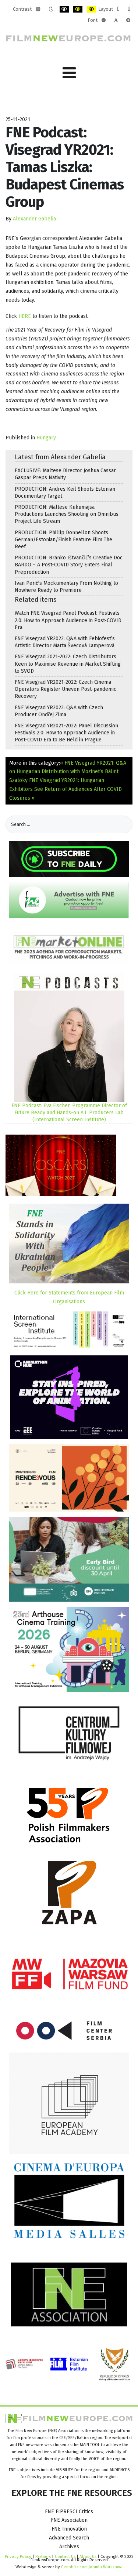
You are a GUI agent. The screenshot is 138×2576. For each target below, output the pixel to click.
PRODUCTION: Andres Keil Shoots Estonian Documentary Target (65, 493)
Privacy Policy (18, 2556)
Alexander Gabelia (34, 219)
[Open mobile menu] (69, 73)
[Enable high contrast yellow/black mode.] (91, 9)
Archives (69, 2547)
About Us (88, 2556)
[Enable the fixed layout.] (118, 9)
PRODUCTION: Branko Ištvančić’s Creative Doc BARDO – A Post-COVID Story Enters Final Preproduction (69, 565)
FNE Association (69, 2520)
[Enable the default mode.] (38, 9)
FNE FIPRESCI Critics (69, 2512)
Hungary (46, 438)
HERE (25, 316)
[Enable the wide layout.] (129, 9)
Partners (43, 2556)
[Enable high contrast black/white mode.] (64, 9)
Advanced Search (69, 2538)
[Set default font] (116, 20)
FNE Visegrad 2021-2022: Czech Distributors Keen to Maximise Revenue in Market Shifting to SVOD (68, 664)
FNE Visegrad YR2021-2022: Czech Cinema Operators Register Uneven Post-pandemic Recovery (66, 689)
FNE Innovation (69, 2529)
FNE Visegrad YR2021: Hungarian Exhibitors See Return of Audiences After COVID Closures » (66, 789)
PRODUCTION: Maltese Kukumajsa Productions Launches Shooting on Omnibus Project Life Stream (67, 514)
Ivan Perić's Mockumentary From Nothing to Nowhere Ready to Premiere (66, 587)
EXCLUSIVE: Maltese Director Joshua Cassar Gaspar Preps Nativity (65, 474)
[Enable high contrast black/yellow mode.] (78, 9)
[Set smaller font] (104, 20)
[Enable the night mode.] (51, 9)
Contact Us (66, 2556)
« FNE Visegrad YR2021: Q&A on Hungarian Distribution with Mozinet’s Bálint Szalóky (68, 772)
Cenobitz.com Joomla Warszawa (92, 2567)
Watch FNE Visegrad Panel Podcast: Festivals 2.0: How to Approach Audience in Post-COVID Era (68, 620)
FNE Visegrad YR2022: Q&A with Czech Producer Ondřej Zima (59, 711)
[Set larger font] (128, 20)
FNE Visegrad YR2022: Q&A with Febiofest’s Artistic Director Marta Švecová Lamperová (65, 642)
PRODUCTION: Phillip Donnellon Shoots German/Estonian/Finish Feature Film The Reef (63, 540)
